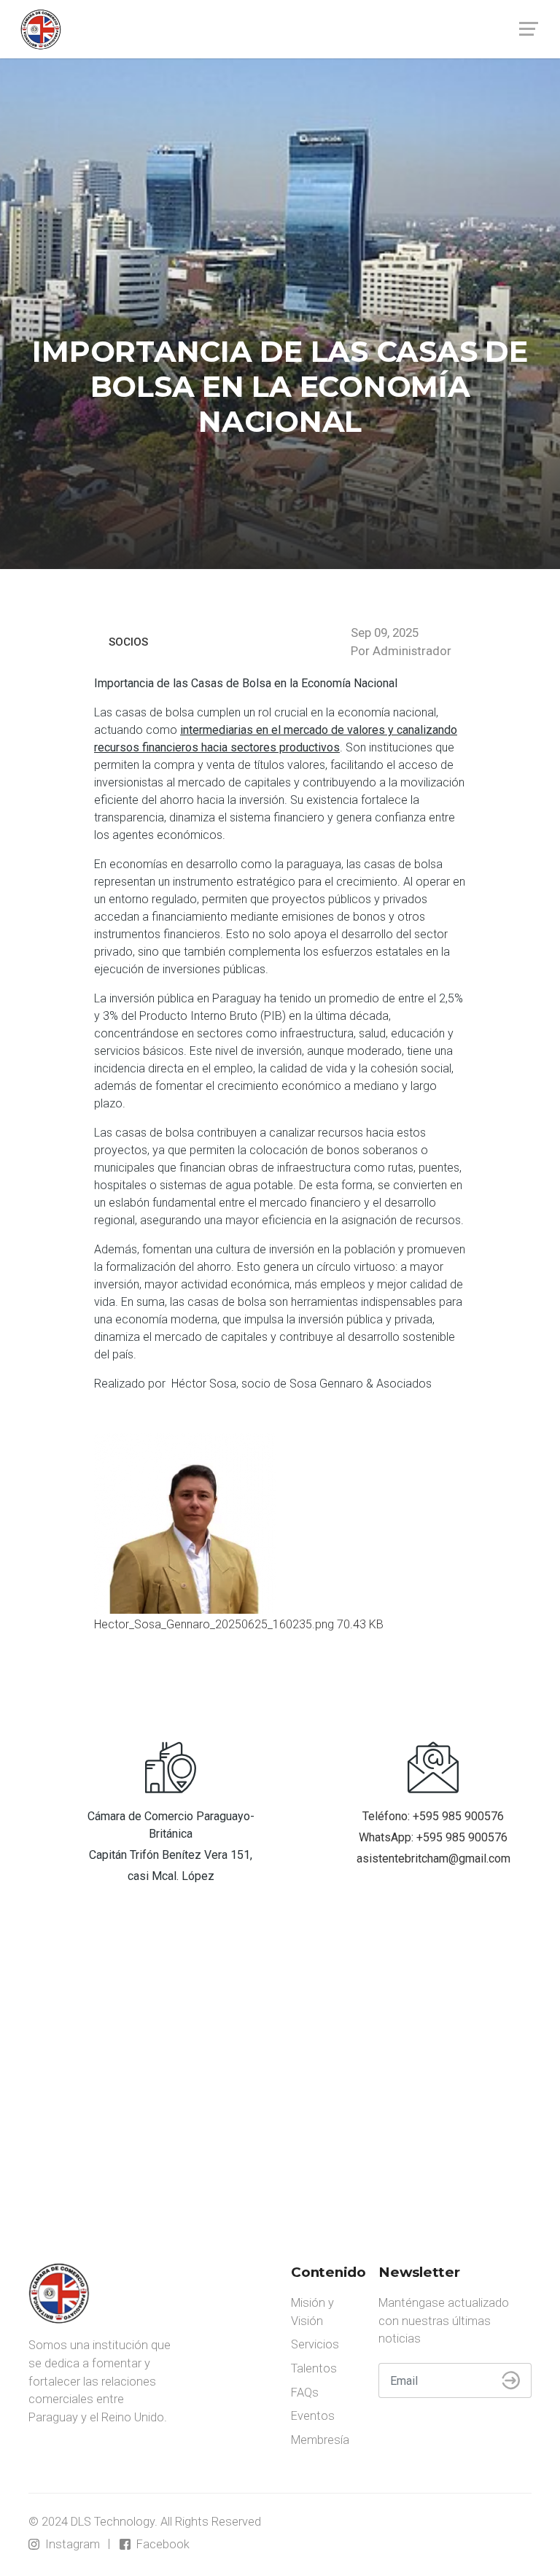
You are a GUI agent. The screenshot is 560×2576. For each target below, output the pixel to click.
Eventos (313, 2416)
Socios (128, 642)
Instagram (71, 2544)
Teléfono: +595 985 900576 (433, 1816)
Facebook (162, 2544)
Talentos (314, 2368)
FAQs (305, 2393)
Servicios (315, 2344)
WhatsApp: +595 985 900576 (433, 1837)
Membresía (320, 2440)
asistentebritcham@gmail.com (433, 1858)
